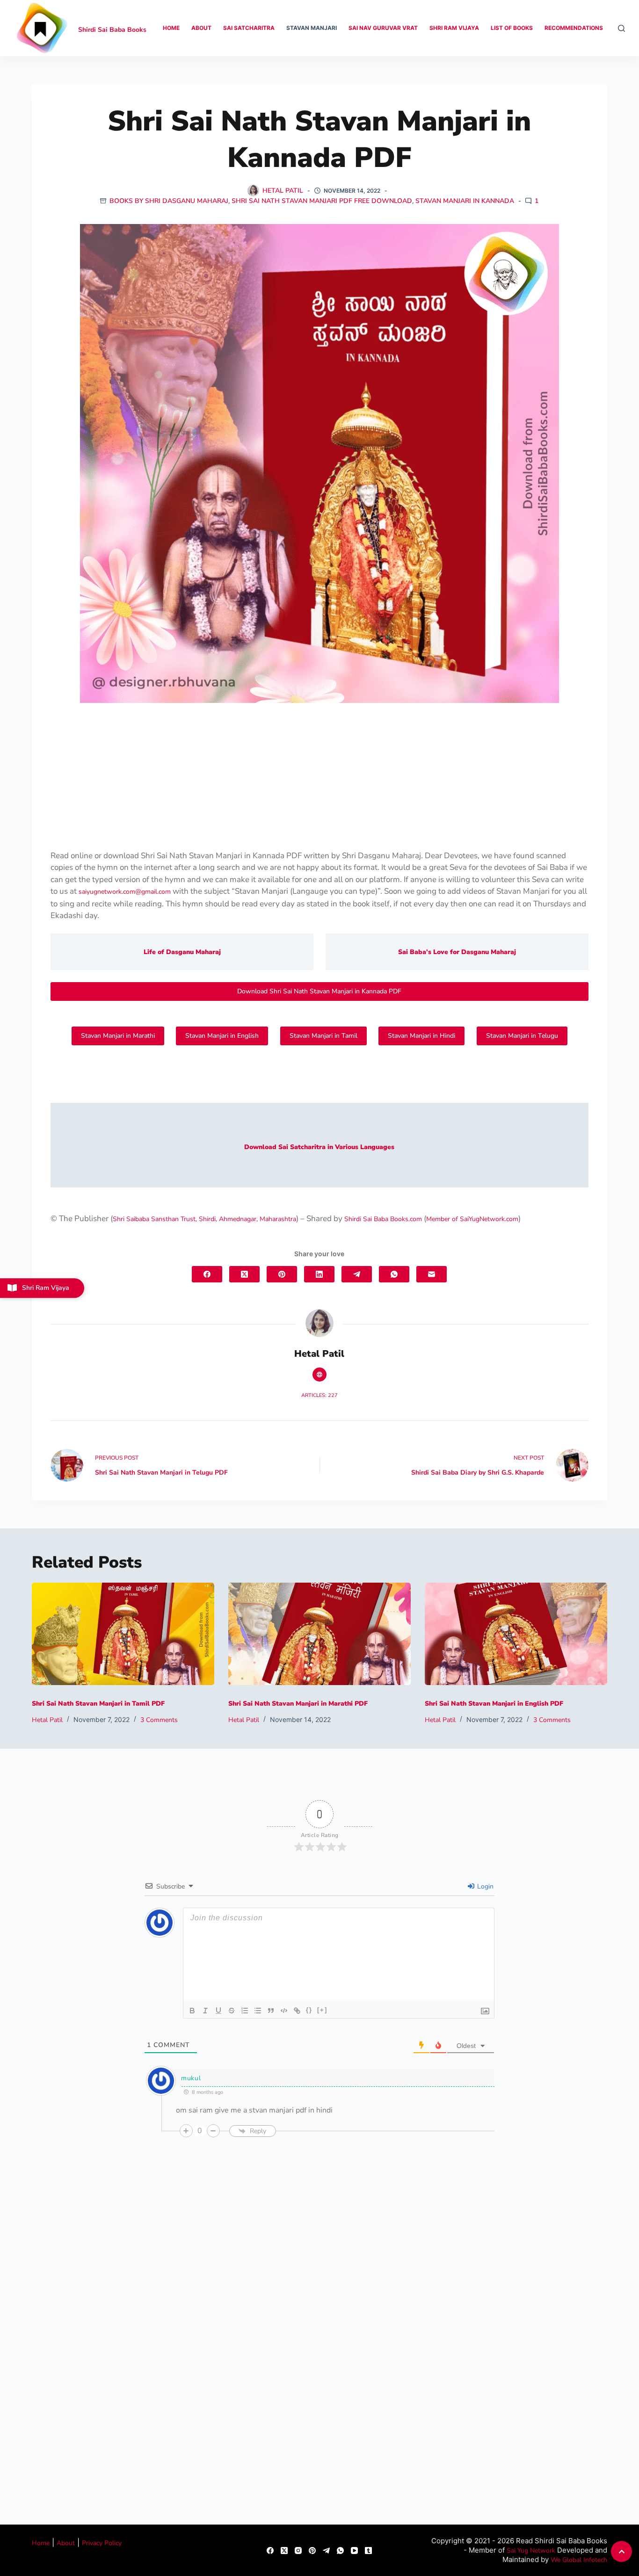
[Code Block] (284, 2011)
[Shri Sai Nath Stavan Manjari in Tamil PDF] (123, 1634)
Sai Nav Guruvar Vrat (383, 28)
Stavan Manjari (312, 28)
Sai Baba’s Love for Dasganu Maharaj (457, 952)
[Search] (621, 28)
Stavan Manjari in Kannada (465, 201)
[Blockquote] (271, 2011)
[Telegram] (357, 1274)
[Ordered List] (245, 2011)
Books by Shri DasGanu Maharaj (169, 201)
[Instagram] (298, 2551)
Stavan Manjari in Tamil (323, 1036)
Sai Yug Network (531, 2551)
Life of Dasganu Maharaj (182, 952)
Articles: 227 (319, 1395)
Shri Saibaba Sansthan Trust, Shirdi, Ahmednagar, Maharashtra (204, 1219)
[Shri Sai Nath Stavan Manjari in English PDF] (516, 1634)
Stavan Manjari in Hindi (421, 1036)
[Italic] (205, 2011)
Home (171, 28)
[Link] (297, 2011)
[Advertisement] (319, 781)
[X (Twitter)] (244, 1274)
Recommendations (574, 28)
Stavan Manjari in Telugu (522, 1036)
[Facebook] (207, 1274)
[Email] (432, 1274)
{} (309, 2010)
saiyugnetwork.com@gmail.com (125, 892)
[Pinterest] (282, 1274)
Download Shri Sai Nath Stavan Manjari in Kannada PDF (319, 991)
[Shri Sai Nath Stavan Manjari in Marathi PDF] (319, 1634)
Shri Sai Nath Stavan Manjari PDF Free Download (322, 201)
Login (484, 1886)
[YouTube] (354, 2551)
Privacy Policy (102, 2543)
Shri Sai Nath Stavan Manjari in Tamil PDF (98, 1704)
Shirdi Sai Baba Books (112, 30)
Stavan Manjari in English (222, 1036)
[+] (322, 2010)
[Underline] (218, 2011)
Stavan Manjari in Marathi (118, 1036)
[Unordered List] (258, 2011)
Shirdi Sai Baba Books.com (383, 1219)
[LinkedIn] (319, 1274)
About (201, 28)
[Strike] (232, 2011)
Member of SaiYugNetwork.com (472, 1219)
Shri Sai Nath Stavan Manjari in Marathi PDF (298, 1704)
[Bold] (192, 2011)
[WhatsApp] (394, 1274)
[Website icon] (319, 1375)
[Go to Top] (621, 2551)
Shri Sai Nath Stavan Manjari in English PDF (494, 1704)
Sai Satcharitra (249, 28)
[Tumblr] (368, 2551)
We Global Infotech (579, 2560)
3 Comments (159, 1720)
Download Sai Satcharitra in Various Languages (319, 1147)
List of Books (512, 28)
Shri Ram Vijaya (454, 28)
